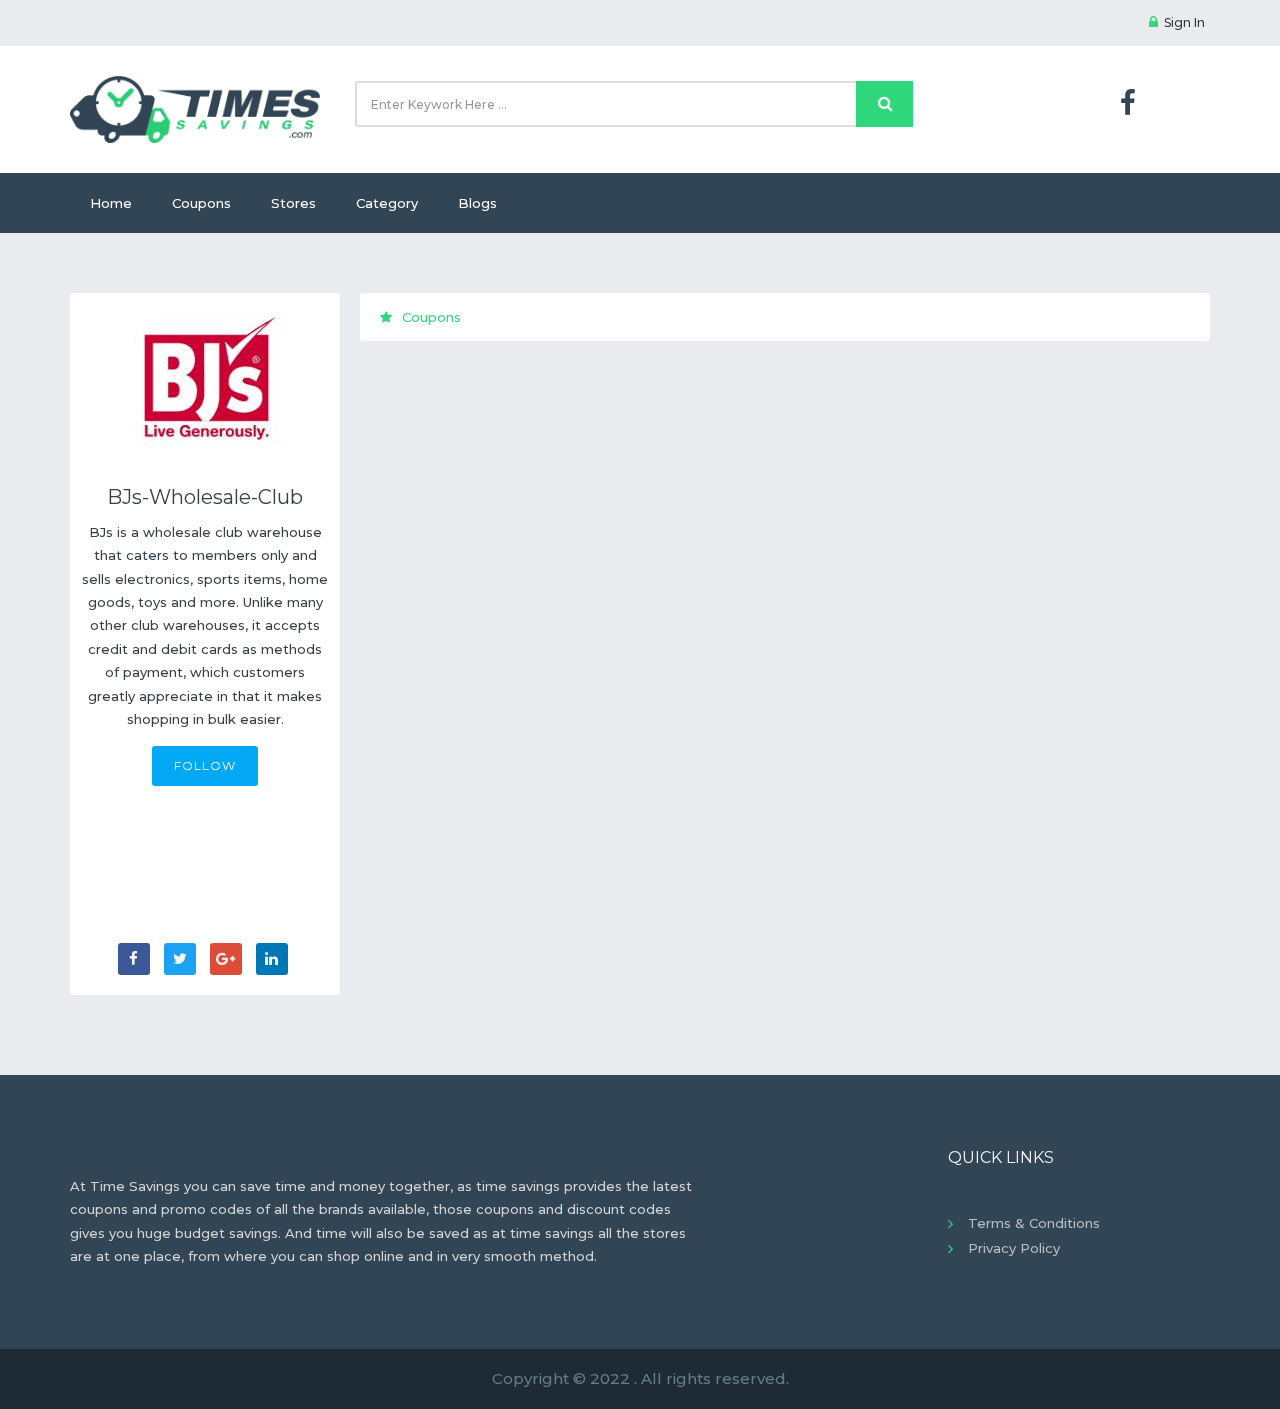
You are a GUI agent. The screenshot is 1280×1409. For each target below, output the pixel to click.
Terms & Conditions (1034, 1223)
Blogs (477, 203)
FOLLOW (205, 765)
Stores (293, 203)
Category (387, 203)
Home (111, 203)
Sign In (1184, 22)
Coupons (201, 203)
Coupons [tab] (431, 317)
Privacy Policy (1014, 1248)
